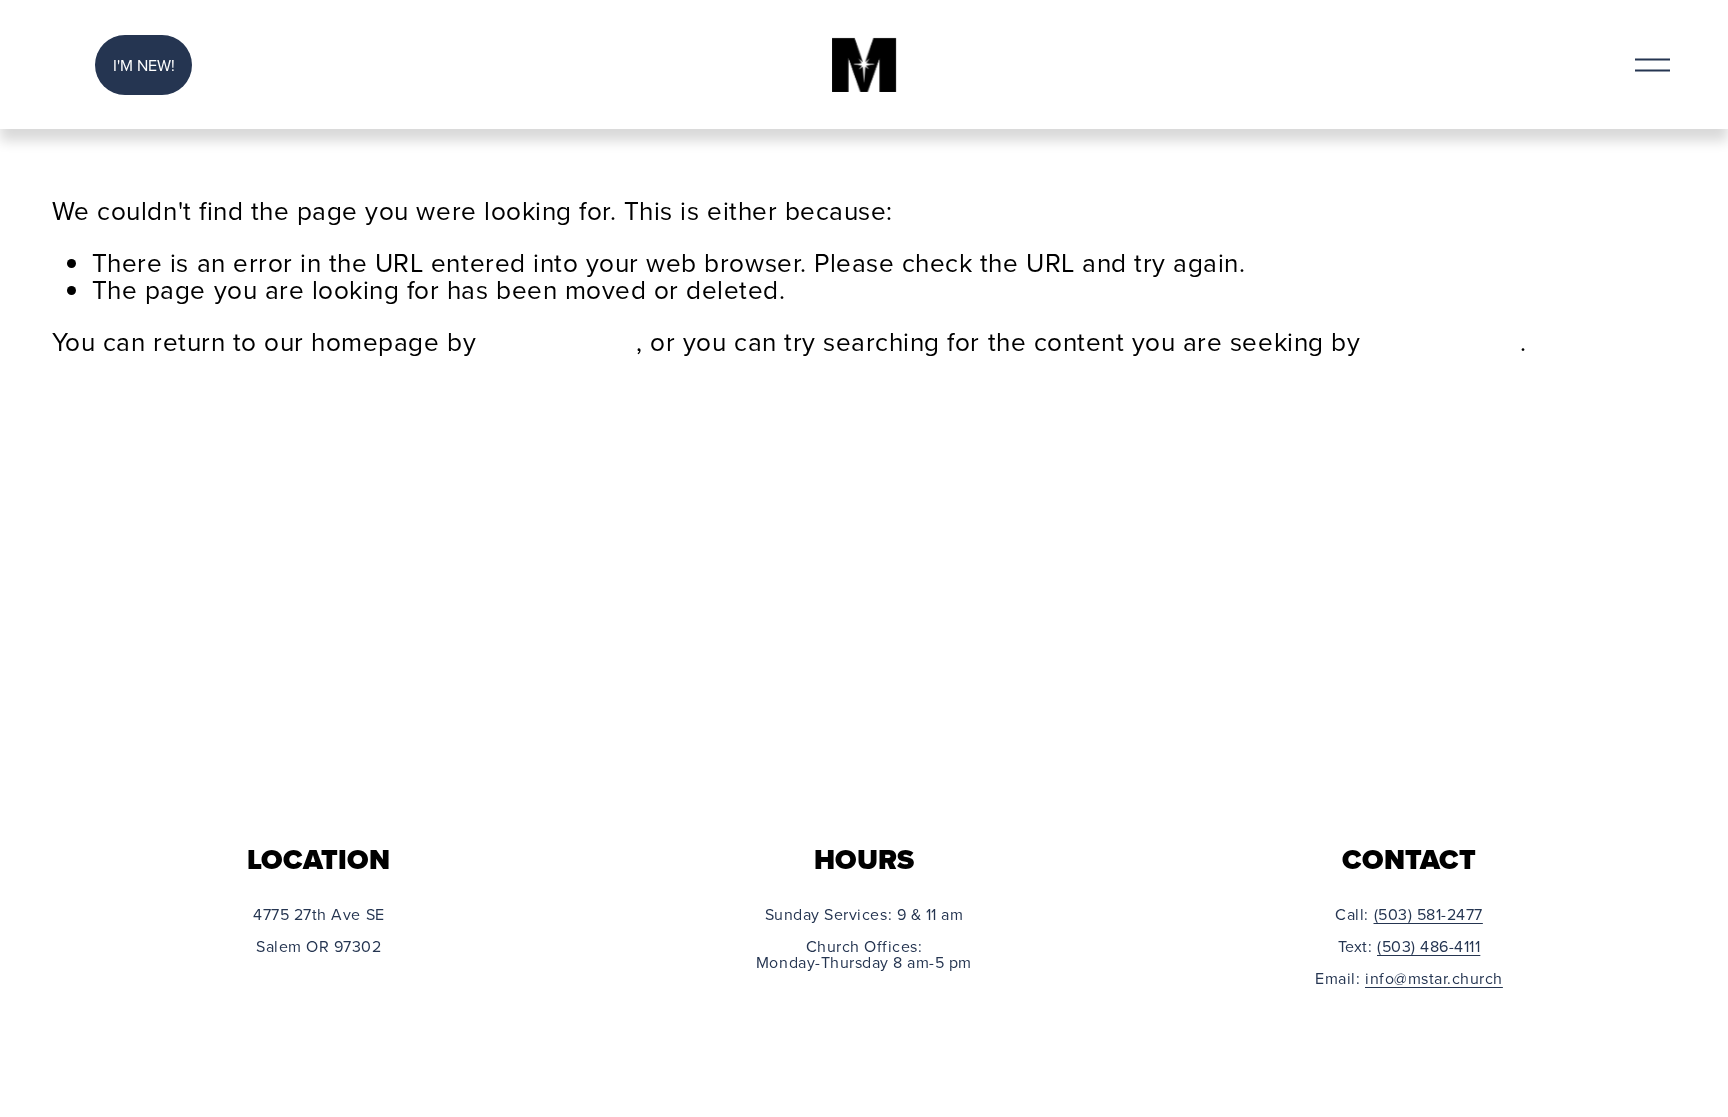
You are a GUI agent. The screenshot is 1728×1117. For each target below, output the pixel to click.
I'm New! (144, 65)
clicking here (560, 341)
